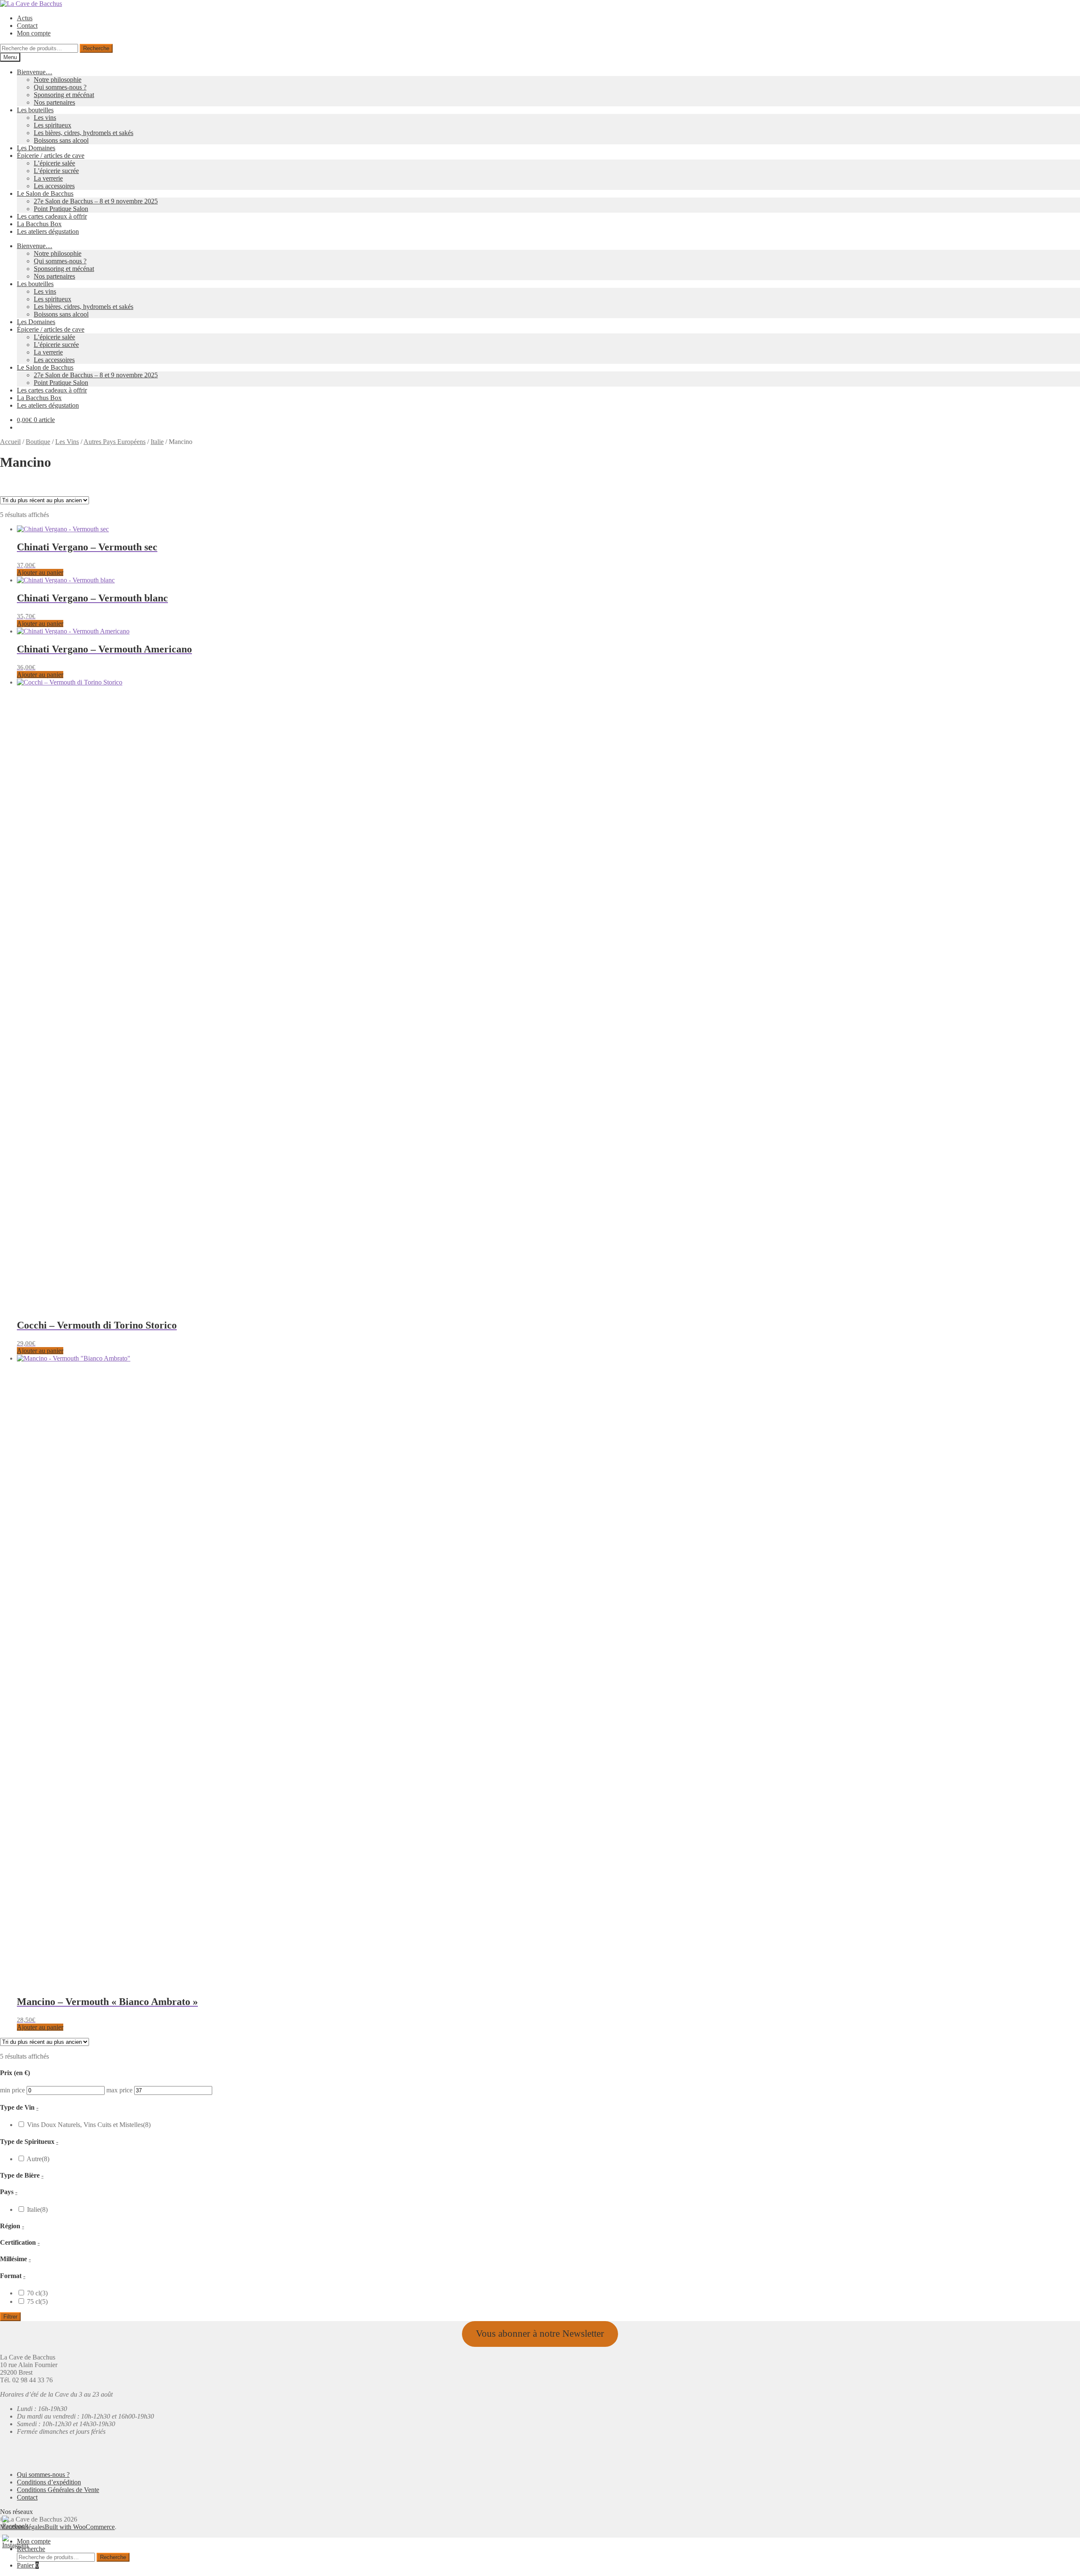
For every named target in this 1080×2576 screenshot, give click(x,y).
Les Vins (67, 442)
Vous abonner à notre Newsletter (540, 2334)
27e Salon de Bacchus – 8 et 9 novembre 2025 (96, 201)
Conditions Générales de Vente (58, 2490)
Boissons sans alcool (61, 140)
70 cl (37, 720)
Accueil (10, 442)
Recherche (96, 48)
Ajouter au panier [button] (40, 1351)
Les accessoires (54, 186)
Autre (38, 585)
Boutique (38, 442)
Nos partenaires (54, 102)
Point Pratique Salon (61, 209)
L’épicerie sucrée (56, 171)
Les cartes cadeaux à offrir (52, 216)
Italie (157, 442)
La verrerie (48, 178)
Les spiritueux (53, 125)
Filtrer (10, 2317)
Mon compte (34, 33)
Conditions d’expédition (49, 2482)
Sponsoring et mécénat (64, 95)
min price (12, 516)
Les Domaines (36, 148)
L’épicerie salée (54, 163)
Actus (25, 18)
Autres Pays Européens (115, 442)
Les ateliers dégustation (48, 231)
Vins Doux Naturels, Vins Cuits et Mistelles (89, 551)
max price (119, 516)
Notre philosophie (58, 80)
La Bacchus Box (39, 224)
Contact (27, 26)
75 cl (37, 728)
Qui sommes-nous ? (60, 87)
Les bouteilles (35, 110)
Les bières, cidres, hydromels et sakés (84, 133)
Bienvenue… (35, 72)
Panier (28, 2565)
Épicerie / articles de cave (51, 156)
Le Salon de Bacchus (45, 193)
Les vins (45, 118)
